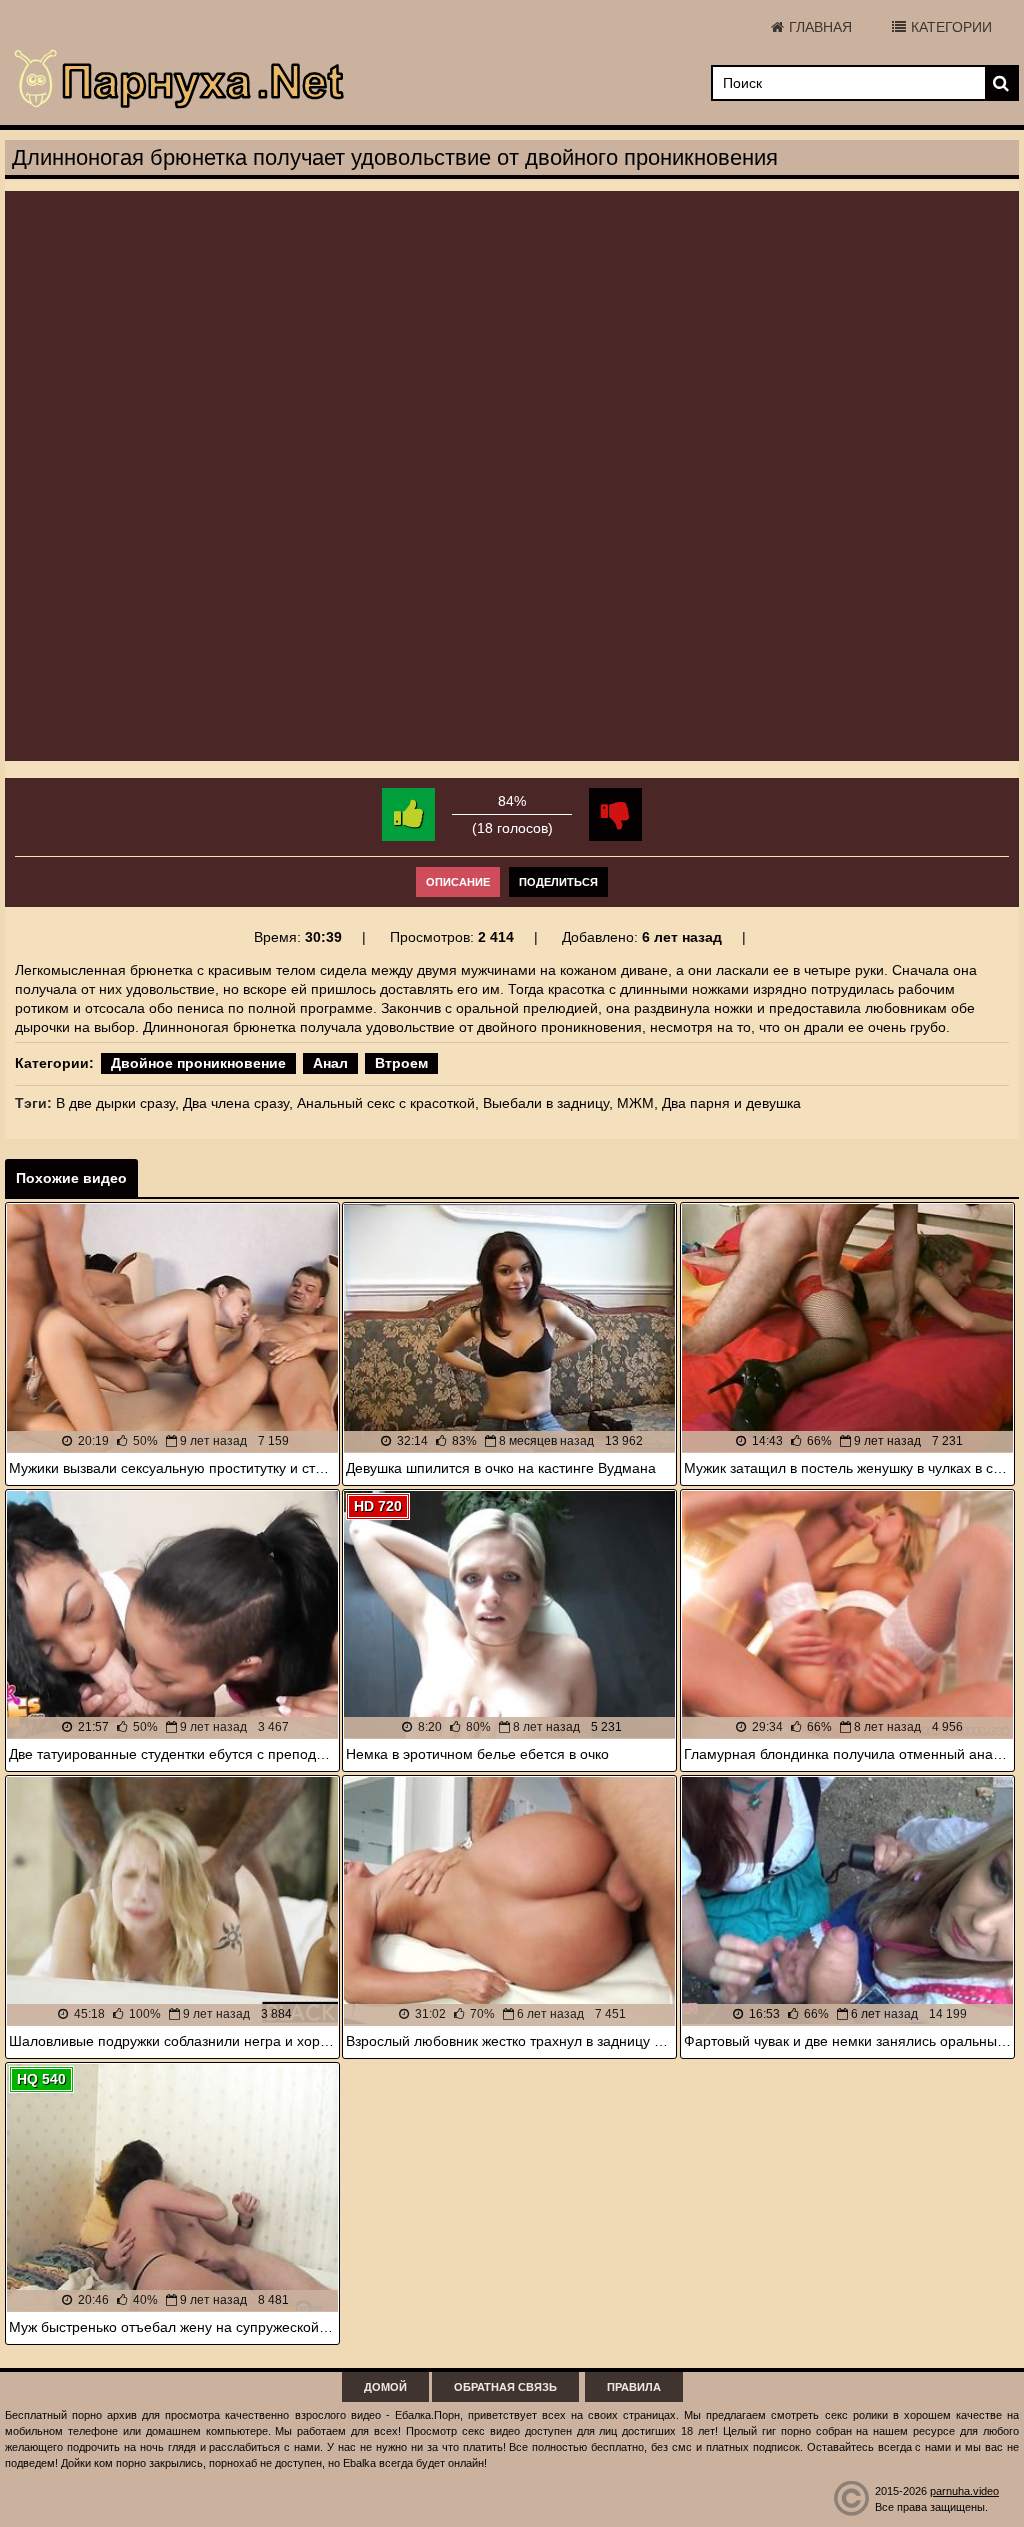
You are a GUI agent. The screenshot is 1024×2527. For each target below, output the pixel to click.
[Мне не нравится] (615, 814)
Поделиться (558, 882)
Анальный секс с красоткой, (388, 1103)
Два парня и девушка (731, 1103)
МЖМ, (637, 1103)
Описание (458, 882)
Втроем (401, 1063)
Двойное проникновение (198, 1063)
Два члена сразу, (238, 1103)
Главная (820, 27)
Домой (385, 2387)
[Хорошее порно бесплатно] (180, 80)
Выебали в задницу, (548, 1103)
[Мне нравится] (408, 814)
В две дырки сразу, (117, 1103)
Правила (634, 2387)
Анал (330, 1063)
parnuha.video (964, 2491)
